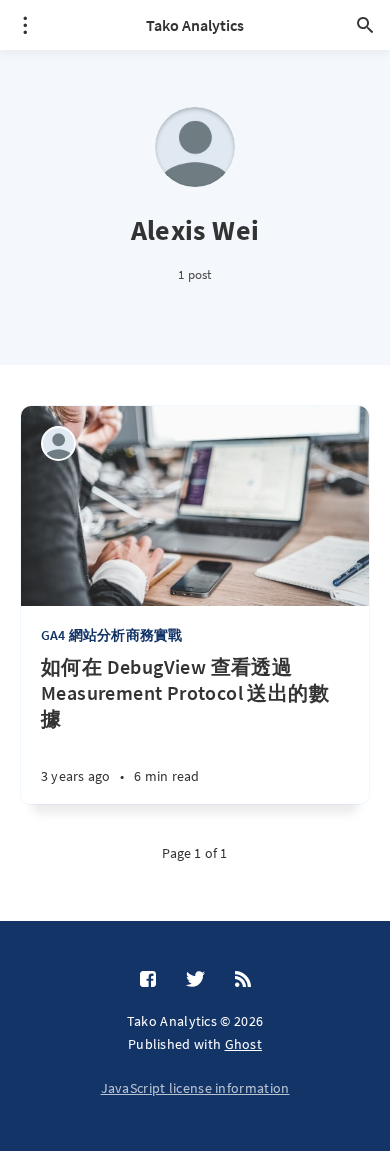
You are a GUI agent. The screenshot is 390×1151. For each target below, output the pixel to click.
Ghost (244, 1044)
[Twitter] (195, 980)
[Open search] (365, 25)
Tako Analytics (195, 25)
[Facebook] (148, 980)
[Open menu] (25, 25)
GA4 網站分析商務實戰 (111, 635)
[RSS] (243, 980)
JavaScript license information (195, 1088)
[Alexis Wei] (58, 443)
